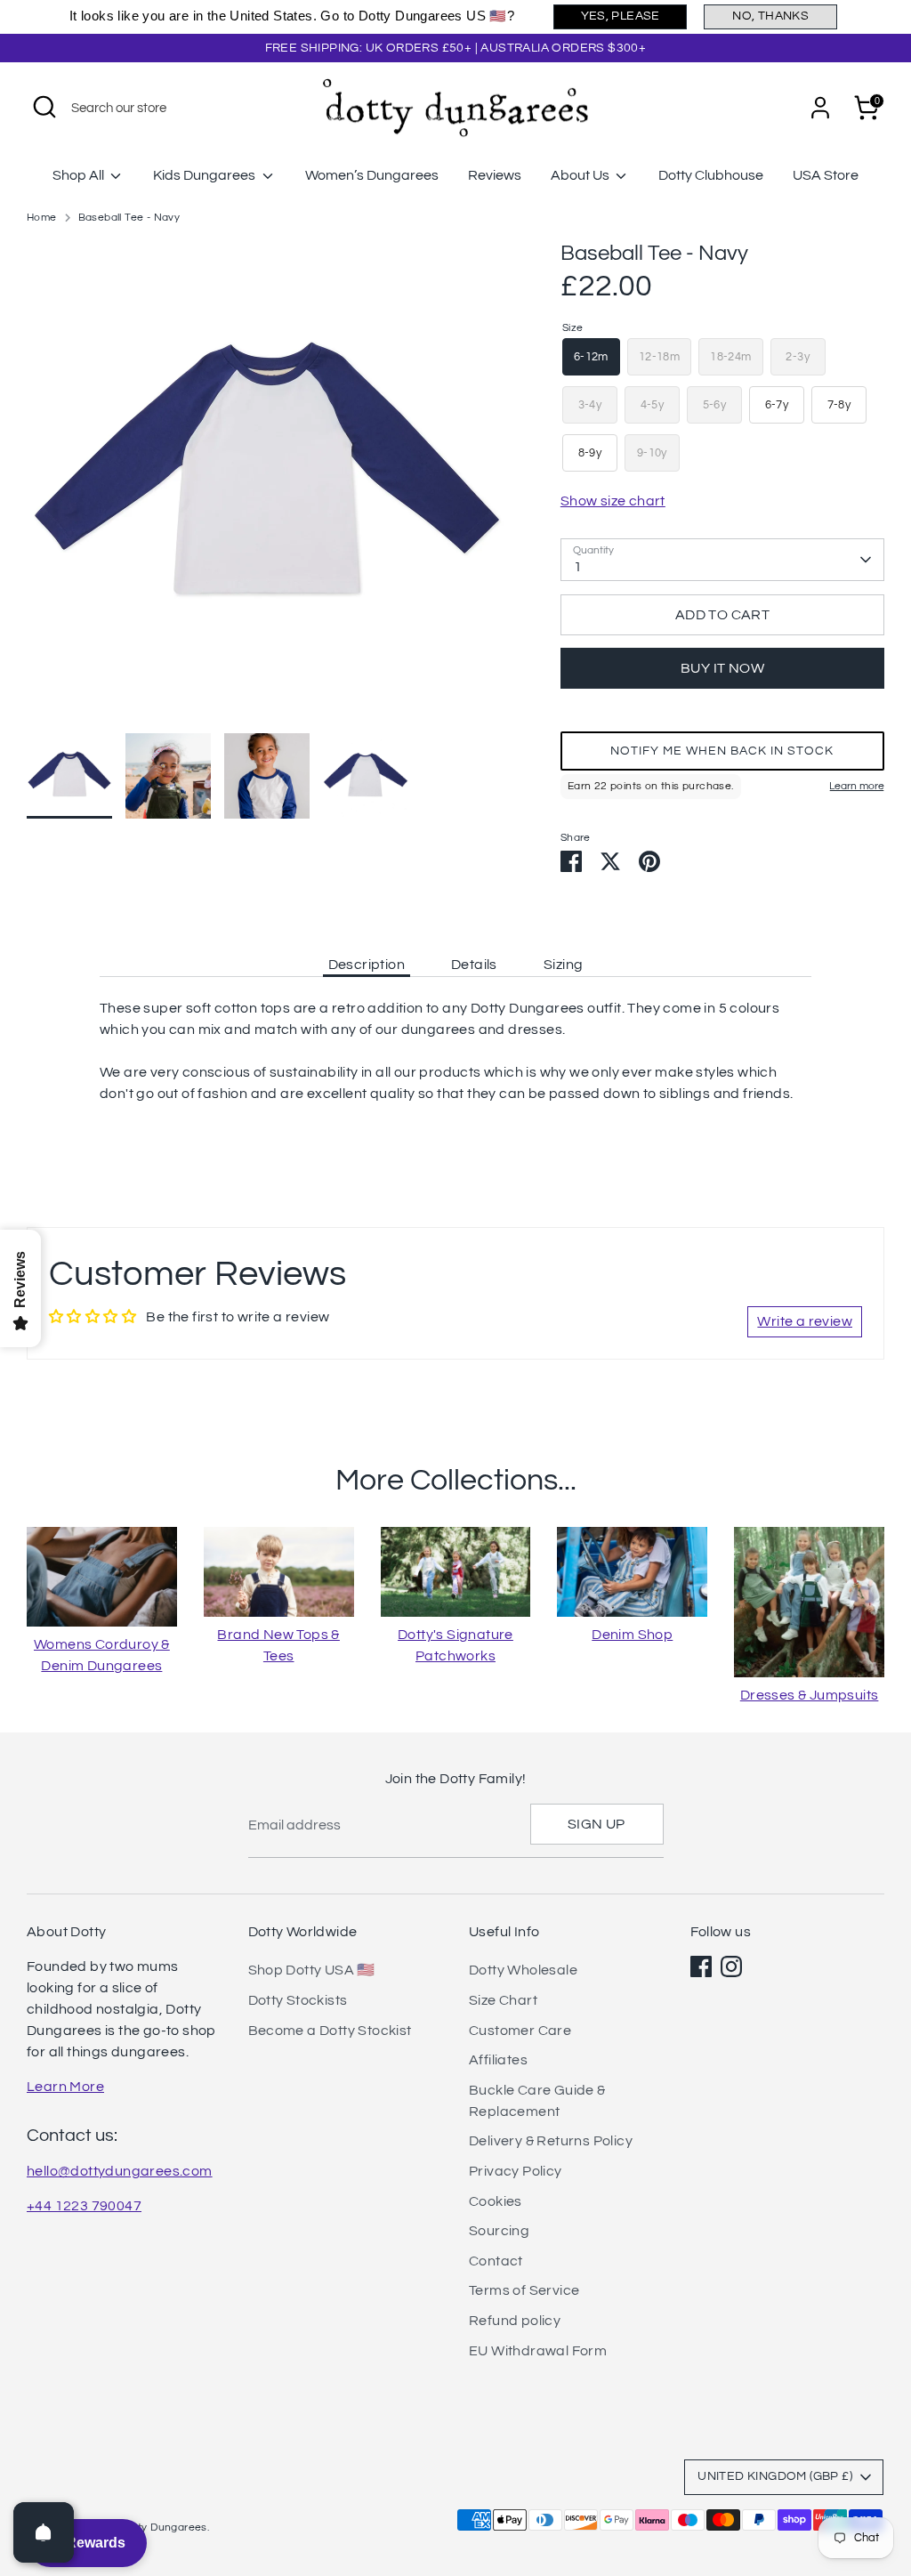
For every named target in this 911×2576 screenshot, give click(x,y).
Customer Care (520, 2031)
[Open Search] (44, 107)
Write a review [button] (805, 1321)
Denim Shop (632, 1635)
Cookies (496, 2201)
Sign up (597, 1824)
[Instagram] (731, 1966)
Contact (496, 2261)
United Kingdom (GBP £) (775, 2476)
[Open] (44, 2532)
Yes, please (621, 16)
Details (474, 965)
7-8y (839, 405)
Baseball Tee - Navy (129, 218)
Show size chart (613, 501)
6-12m (591, 357)
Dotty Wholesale (523, 1970)
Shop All (80, 175)
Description (367, 965)
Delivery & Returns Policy (551, 2141)
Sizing (563, 965)
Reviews (495, 175)
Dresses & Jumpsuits (810, 1695)
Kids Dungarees (206, 175)
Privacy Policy (516, 2171)
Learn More (65, 2087)
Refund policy (515, 2321)
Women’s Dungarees (372, 175)
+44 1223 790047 (84, 2206)
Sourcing (499, 2231)
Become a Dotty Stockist (330, 2031)
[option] (267, 486)
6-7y (777, 405)
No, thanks (770, 16)
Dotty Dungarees (164, 2528)
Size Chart (503, 2000)
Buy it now (722, 668)
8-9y (590, 453)
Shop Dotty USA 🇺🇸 (312, 1970)
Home (42, 218)
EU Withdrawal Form (538, 2351)
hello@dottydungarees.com (120, 2171)
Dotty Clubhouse (711, 175)
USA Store (826, 175)
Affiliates (498, 2060)
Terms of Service (524, 2290)
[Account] (820, 108)
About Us (581, 175)
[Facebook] (701, 1966)
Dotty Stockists (298, 2000)
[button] (722, 751)
